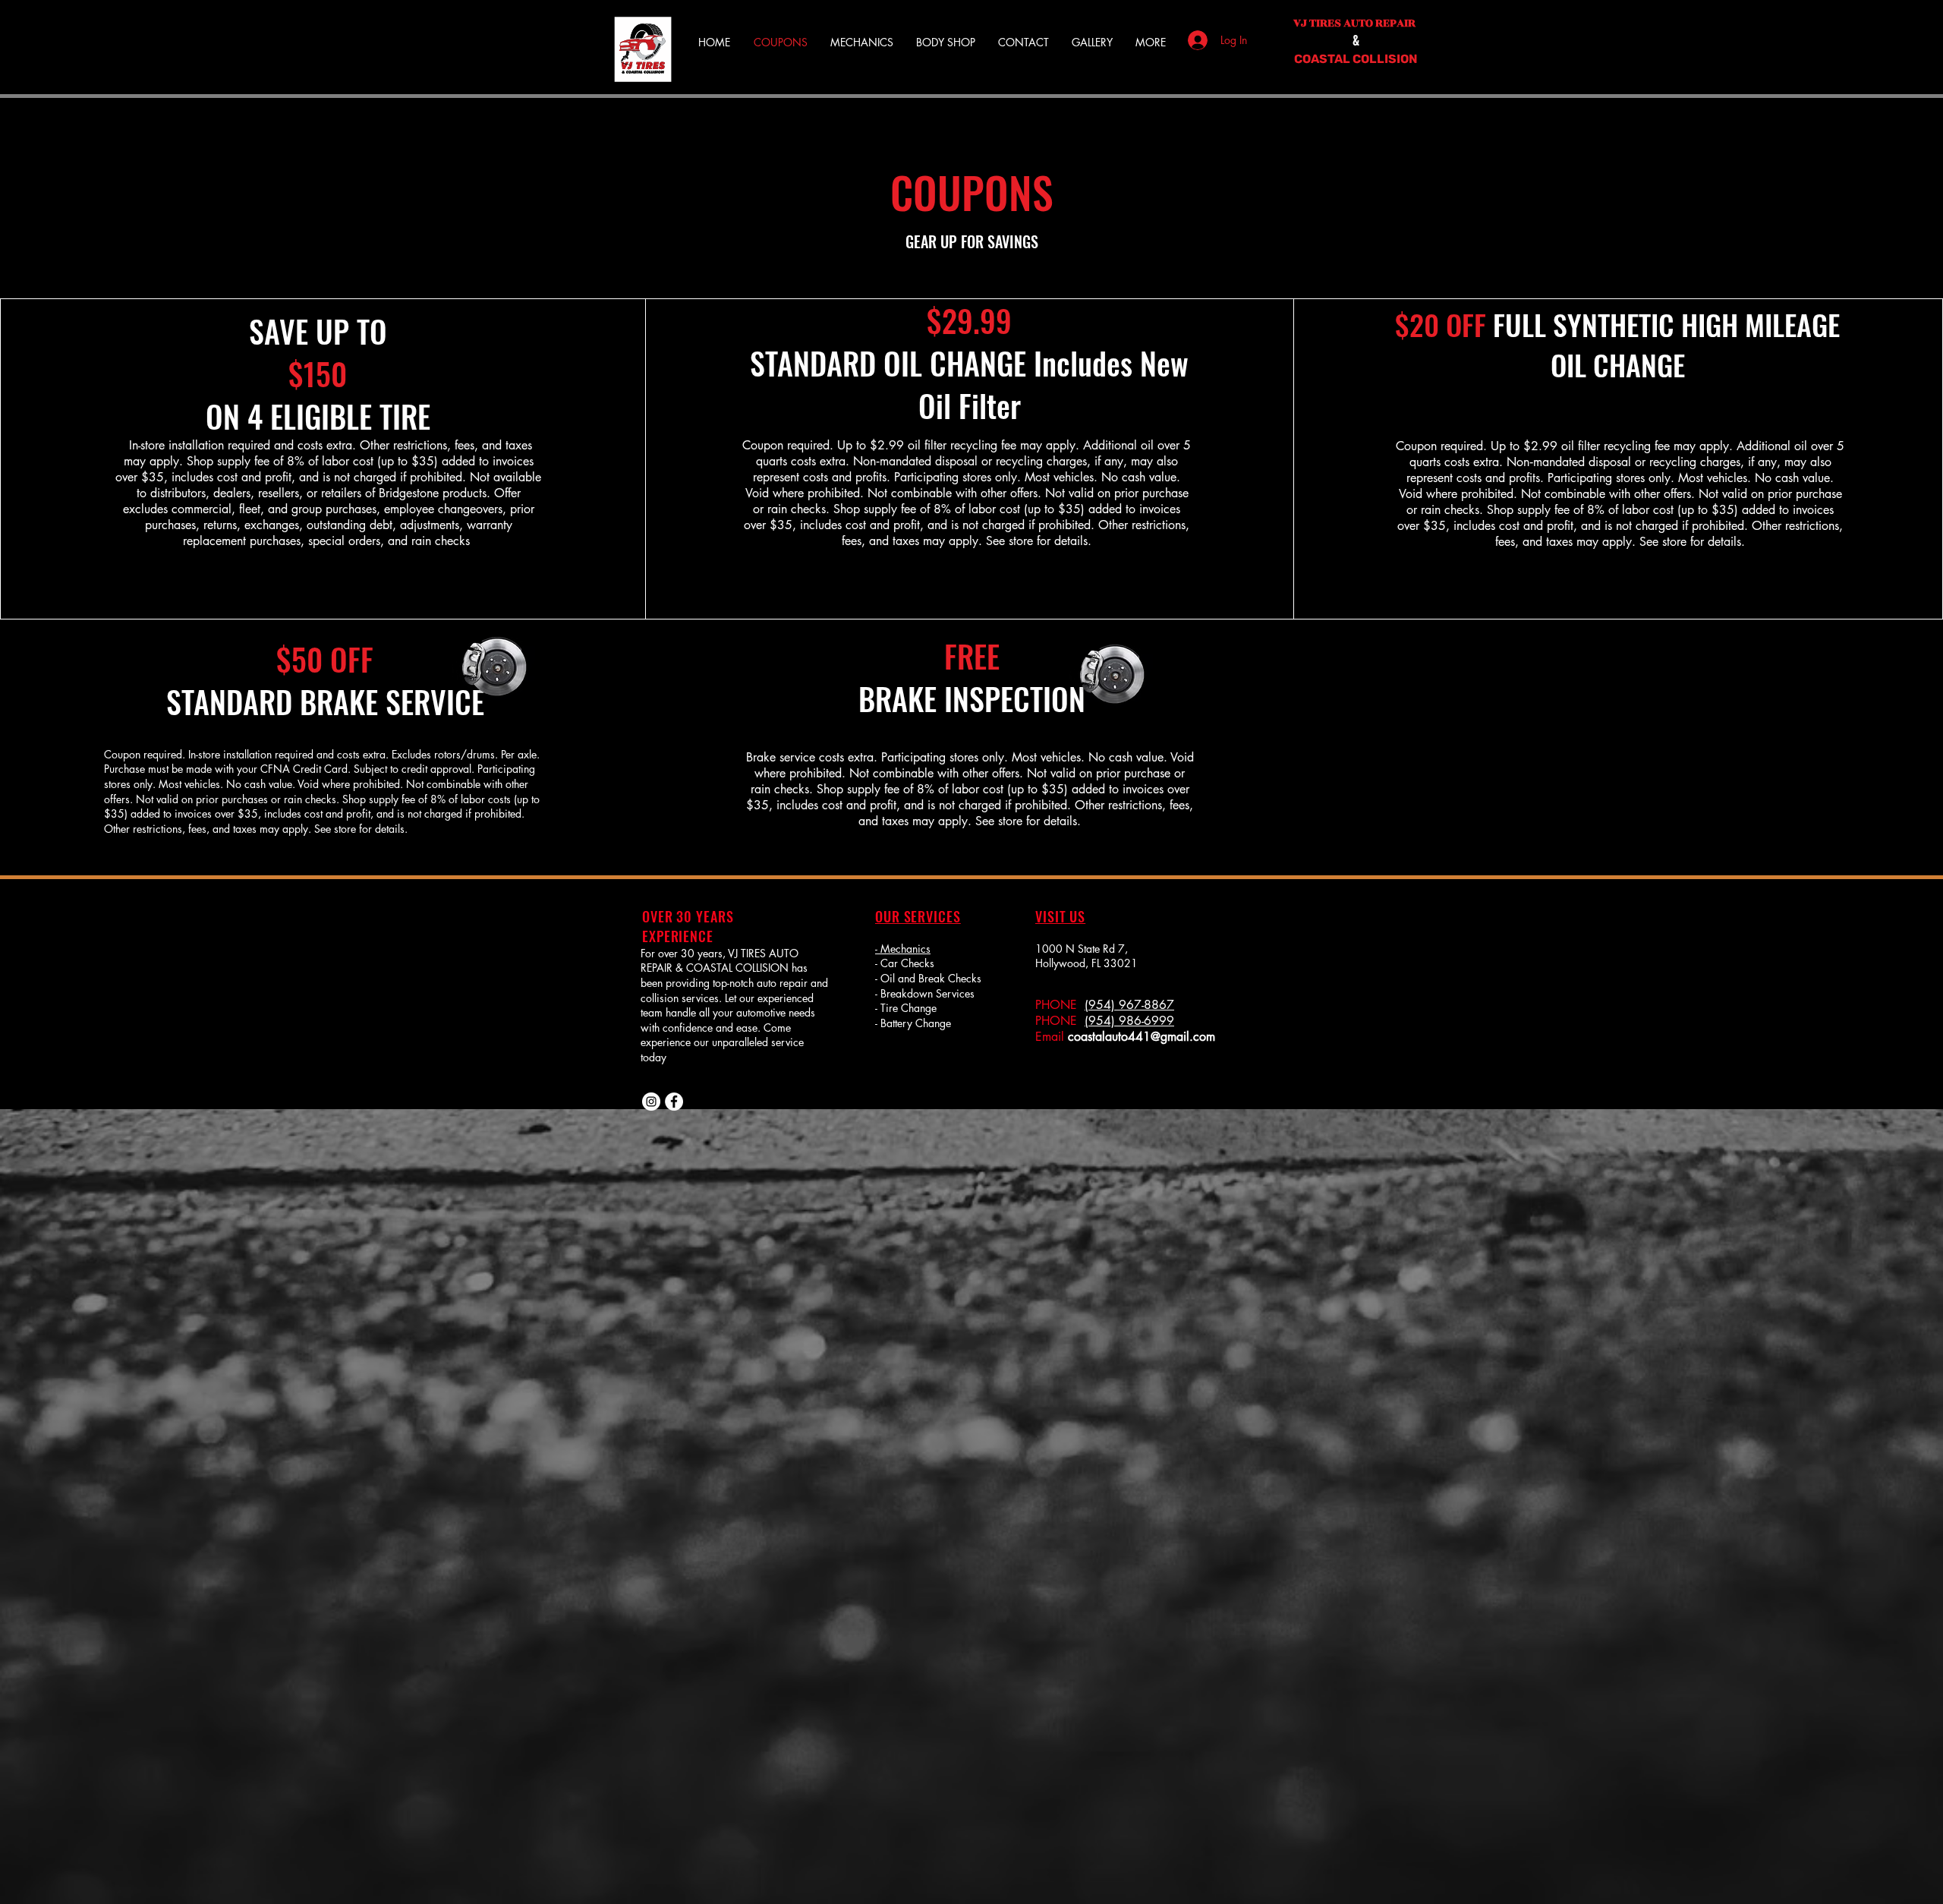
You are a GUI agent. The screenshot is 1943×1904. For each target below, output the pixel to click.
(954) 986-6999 (1129, 1021)
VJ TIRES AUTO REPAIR (1356, 23)
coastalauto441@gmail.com (1142, 1037)
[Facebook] (674, 1102)
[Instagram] (651, 1102)
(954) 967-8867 (1129, 1005)
